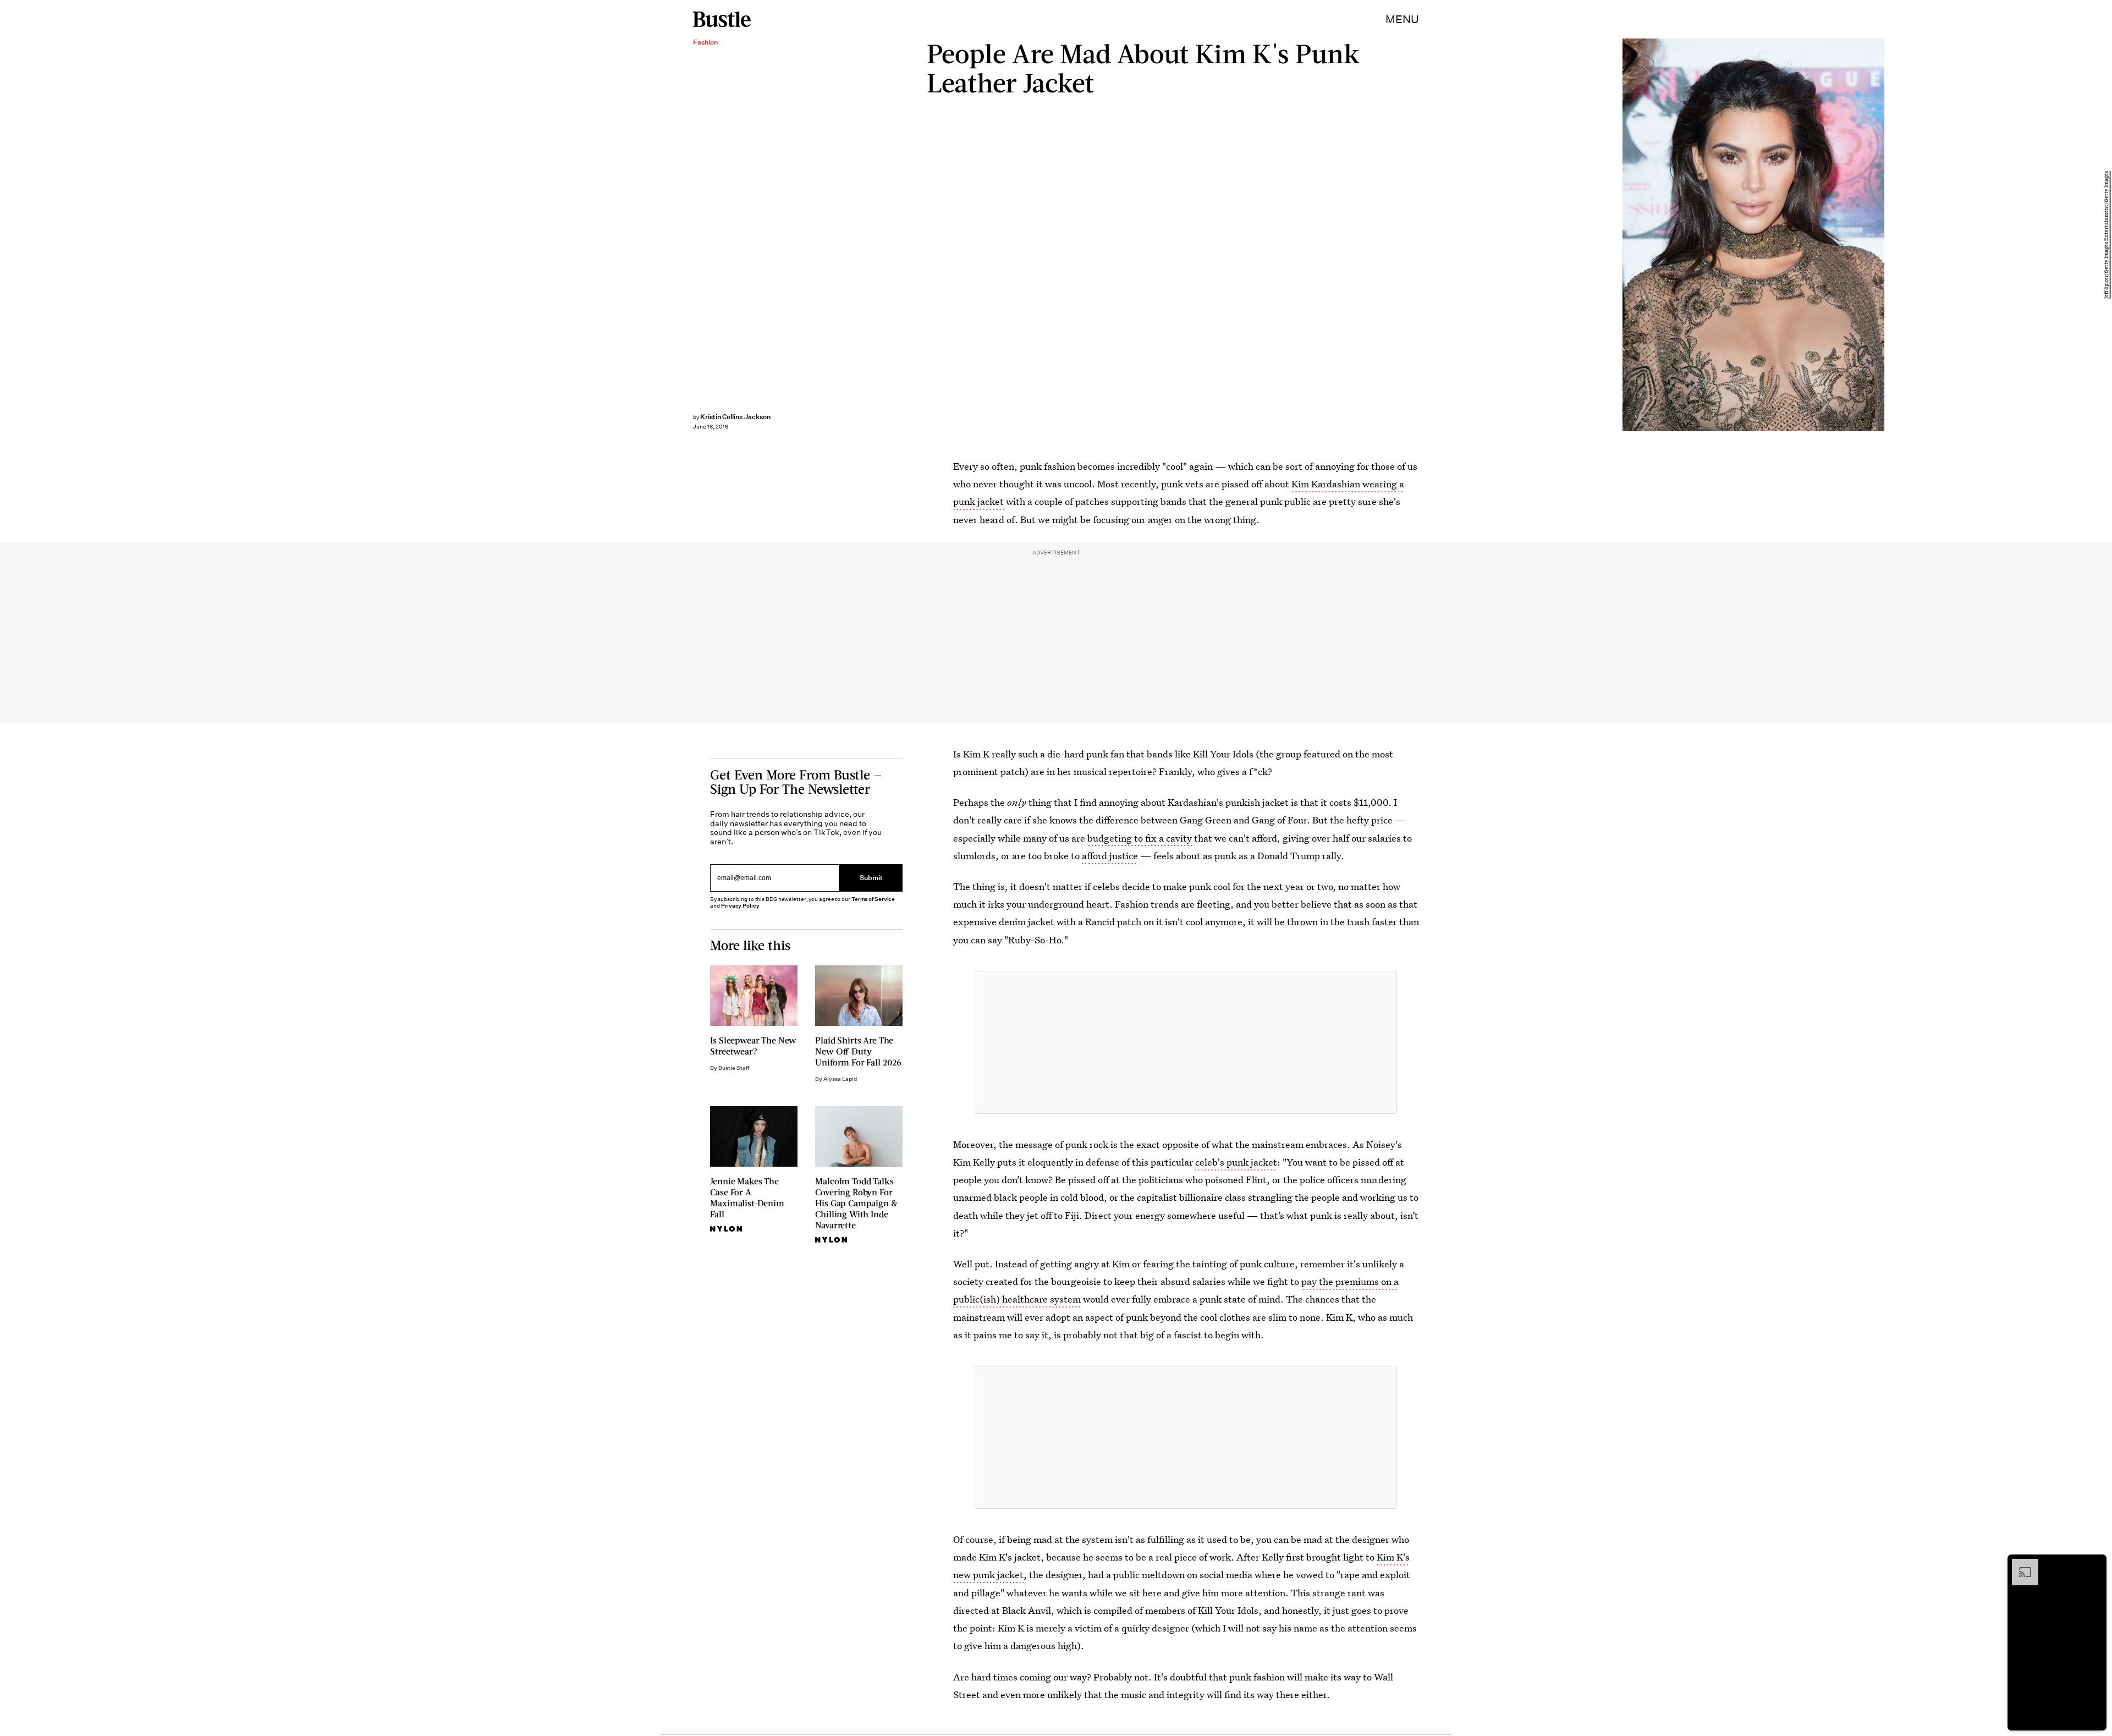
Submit (871, 878)
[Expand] (2020, 1564)
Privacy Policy (740, 906)
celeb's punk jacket (1236, 1162)
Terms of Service (873, 899)
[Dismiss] (2094, 1564)
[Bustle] (722, 19)
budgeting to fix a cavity (1140, 838)
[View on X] (1186, 1042)
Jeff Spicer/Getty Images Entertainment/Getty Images (2106, 235)
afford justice (1110, 856)
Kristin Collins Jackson (735, 417)
